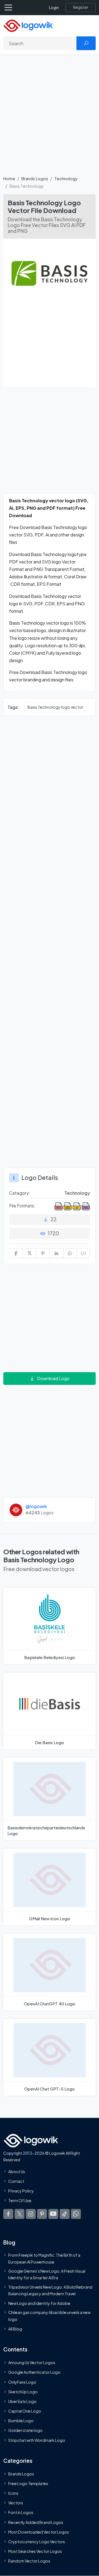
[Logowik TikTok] (65, 2214)
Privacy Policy (21, 2191)
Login (54, 8)
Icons (13, 2493)
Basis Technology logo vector (55, 707)
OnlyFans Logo (22, 2382)
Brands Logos (35, 178)
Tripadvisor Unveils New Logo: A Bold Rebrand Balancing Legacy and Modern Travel (50, 2290)
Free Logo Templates (28, 2483)
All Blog (15, 2329)
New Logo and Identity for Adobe (39, 2303)
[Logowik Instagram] (31, 2214)
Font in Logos (21, 2512)
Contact (16, 2181)
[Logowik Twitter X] (20, 2214)
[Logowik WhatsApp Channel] (76, 2214)
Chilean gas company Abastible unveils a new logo (49, 2316)
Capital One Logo (25, 2411)
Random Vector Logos (29, 2561)
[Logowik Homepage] (28, 25)
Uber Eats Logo (22, 2401)
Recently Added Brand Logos (36, 2522)
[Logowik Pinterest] (42, 2214)
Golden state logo (25, 2430)
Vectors (16, 2503)
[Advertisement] (50, 118)
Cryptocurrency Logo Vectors (37, 2542)
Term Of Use (20, 2200)
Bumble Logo (21, 2421)
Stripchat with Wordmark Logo (37, 2440)
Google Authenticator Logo (34, 2372)
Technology (66, 178)
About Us (17, 2171)
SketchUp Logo (23, 2392)
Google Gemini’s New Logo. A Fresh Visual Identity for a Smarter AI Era (47, 2274)
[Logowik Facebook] (8, 2214)
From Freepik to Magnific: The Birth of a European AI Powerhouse (44, 2258)
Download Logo (53, 1378)
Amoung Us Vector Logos (32, 2362)
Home (9, 178)
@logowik (36, 1506)
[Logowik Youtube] (53, 2214)
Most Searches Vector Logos (35, 2551)
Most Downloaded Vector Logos (39, 2532)
